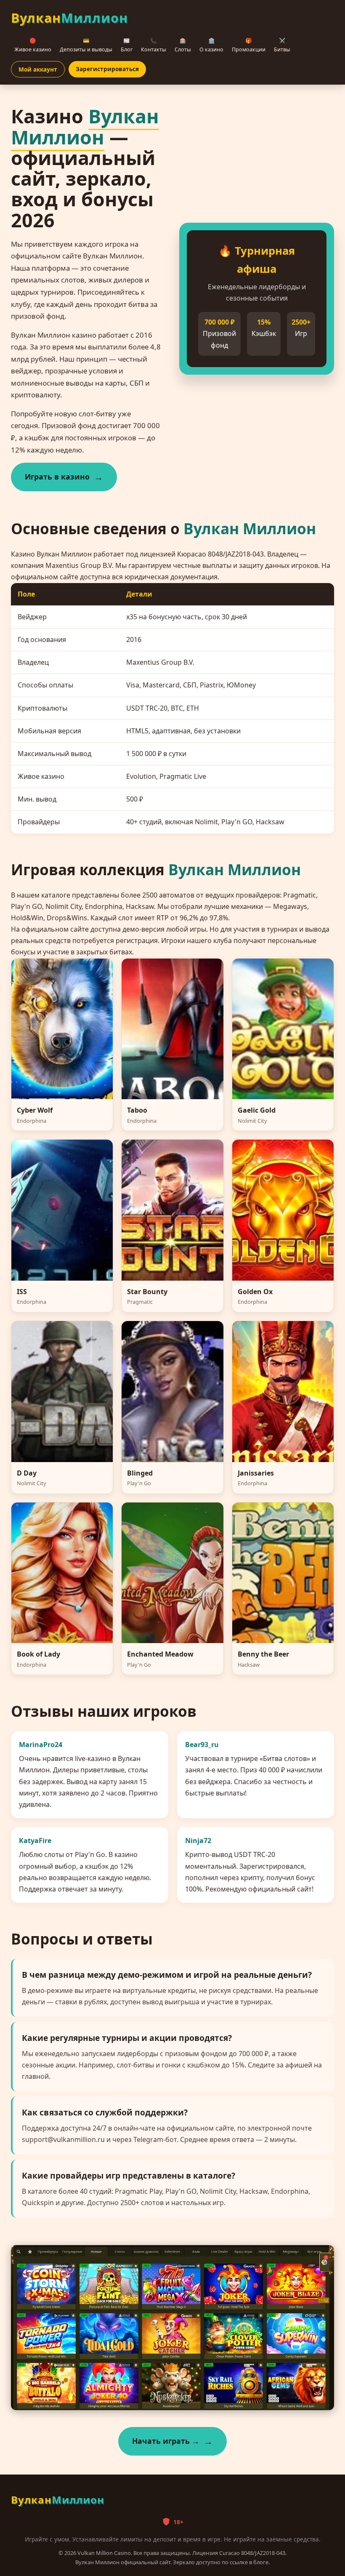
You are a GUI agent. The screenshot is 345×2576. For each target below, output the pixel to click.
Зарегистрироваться (107, 69)
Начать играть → (166, 2441)
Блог (127, 45)
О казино (211, 45)
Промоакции (249, 45)
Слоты (183, 45)
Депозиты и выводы (86, 45)
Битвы (282, 45)
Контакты (154, 45)
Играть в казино (57, 477)
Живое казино (33, 45)
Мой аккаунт (38, 69)
